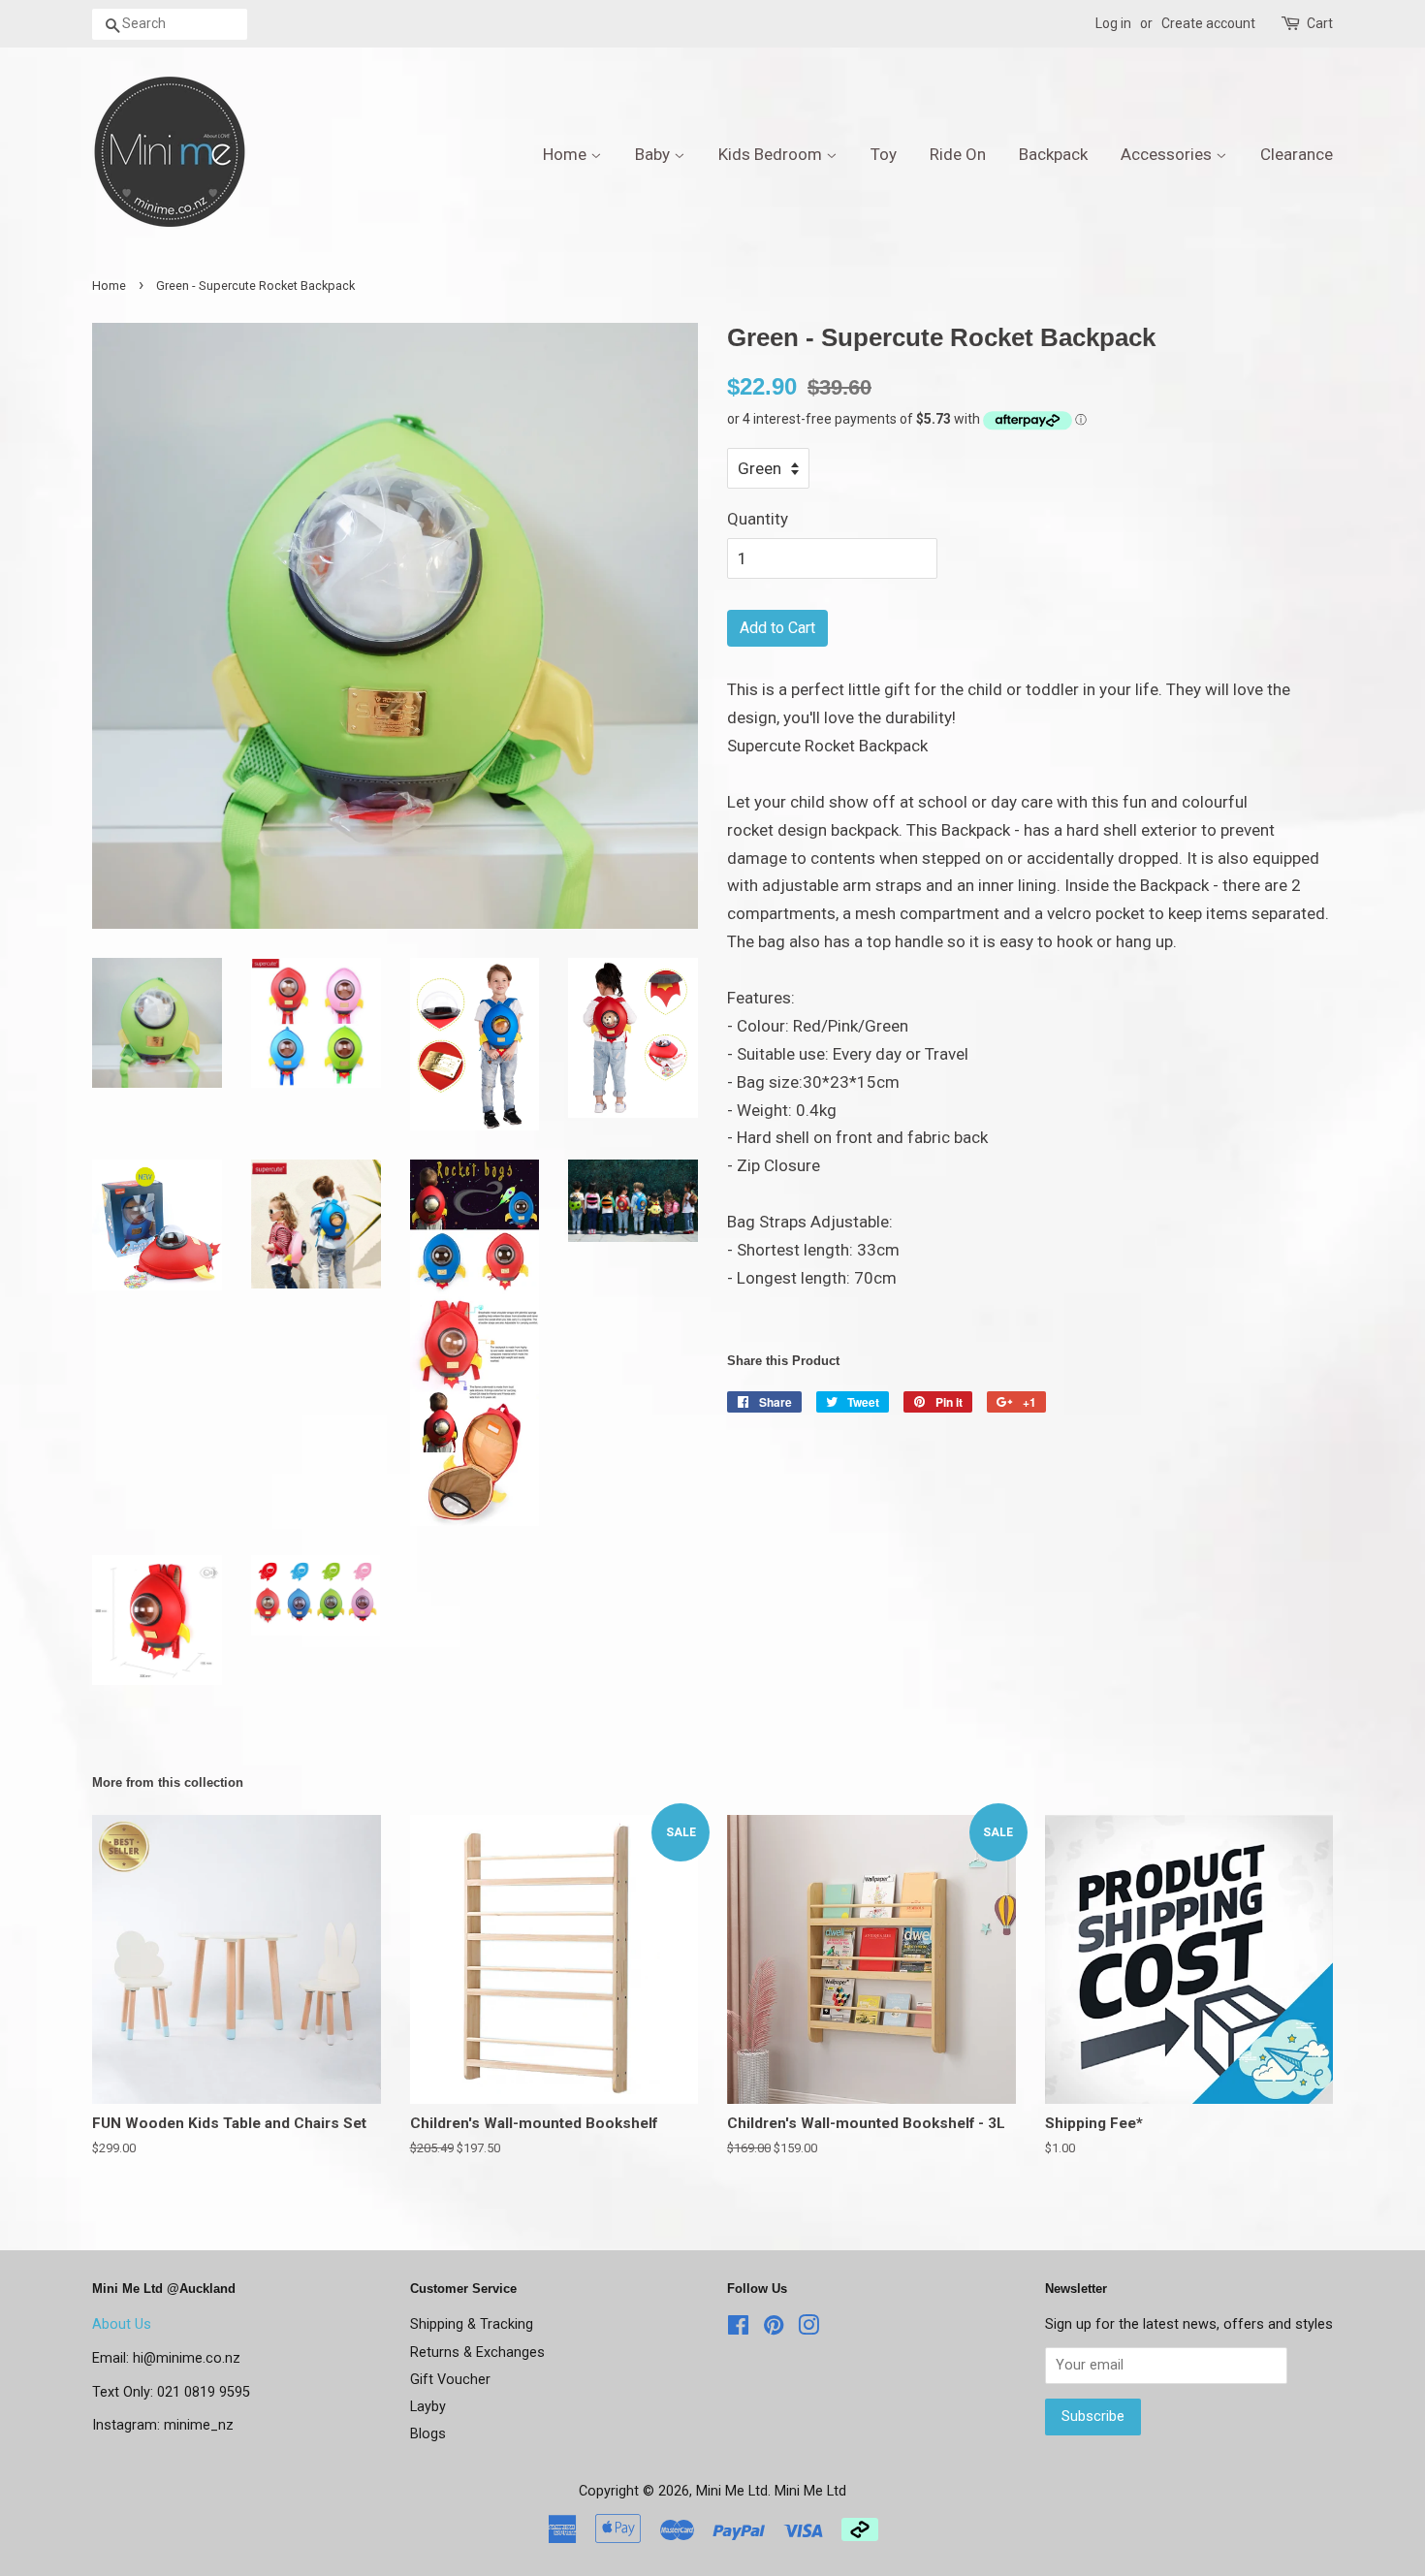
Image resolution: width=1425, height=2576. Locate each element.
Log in (1113, 23)
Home (567, 154)
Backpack (1053, 154)
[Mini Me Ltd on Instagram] (808, 2329)
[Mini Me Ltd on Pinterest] (774, 2329)
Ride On (958, 154)
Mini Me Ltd (732, 2491)
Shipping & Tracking (472, 2324)
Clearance (1297, 154)
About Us (122, 2324)
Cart (1320, 23)
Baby (654, 154)
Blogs (428, 2434)
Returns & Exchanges (477, 2353)
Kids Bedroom (772, 154)
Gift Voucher (450, 2380)
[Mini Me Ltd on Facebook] (738, 2329)
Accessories (1168, 154)
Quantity (758, 519)
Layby (428, 2407)
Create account (1208, 23)
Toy (884, 154)
